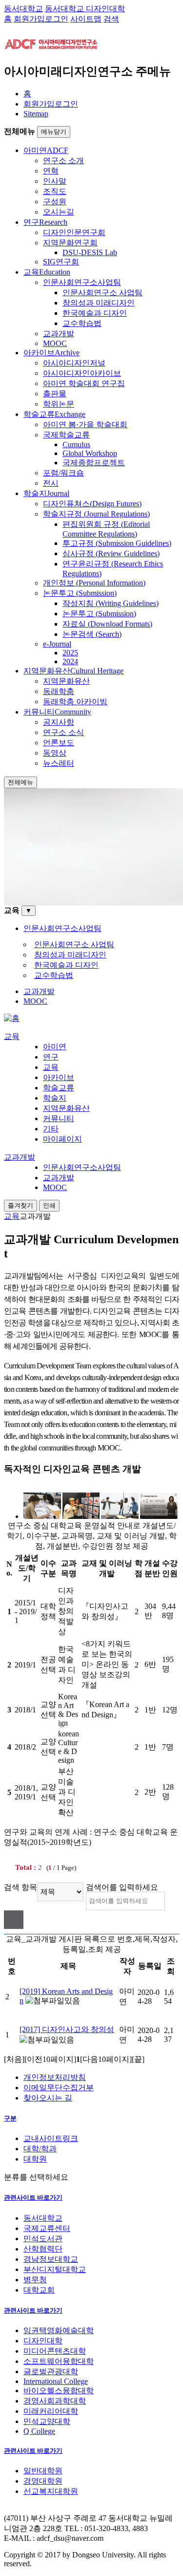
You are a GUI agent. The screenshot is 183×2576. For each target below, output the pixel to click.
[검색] (14, 1920)
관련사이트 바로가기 (33, 2197)
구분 (10, 2118)
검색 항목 (20, 1887)
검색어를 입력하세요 (122, 1887)
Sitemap (36, 114)
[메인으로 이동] (12, 1018)
